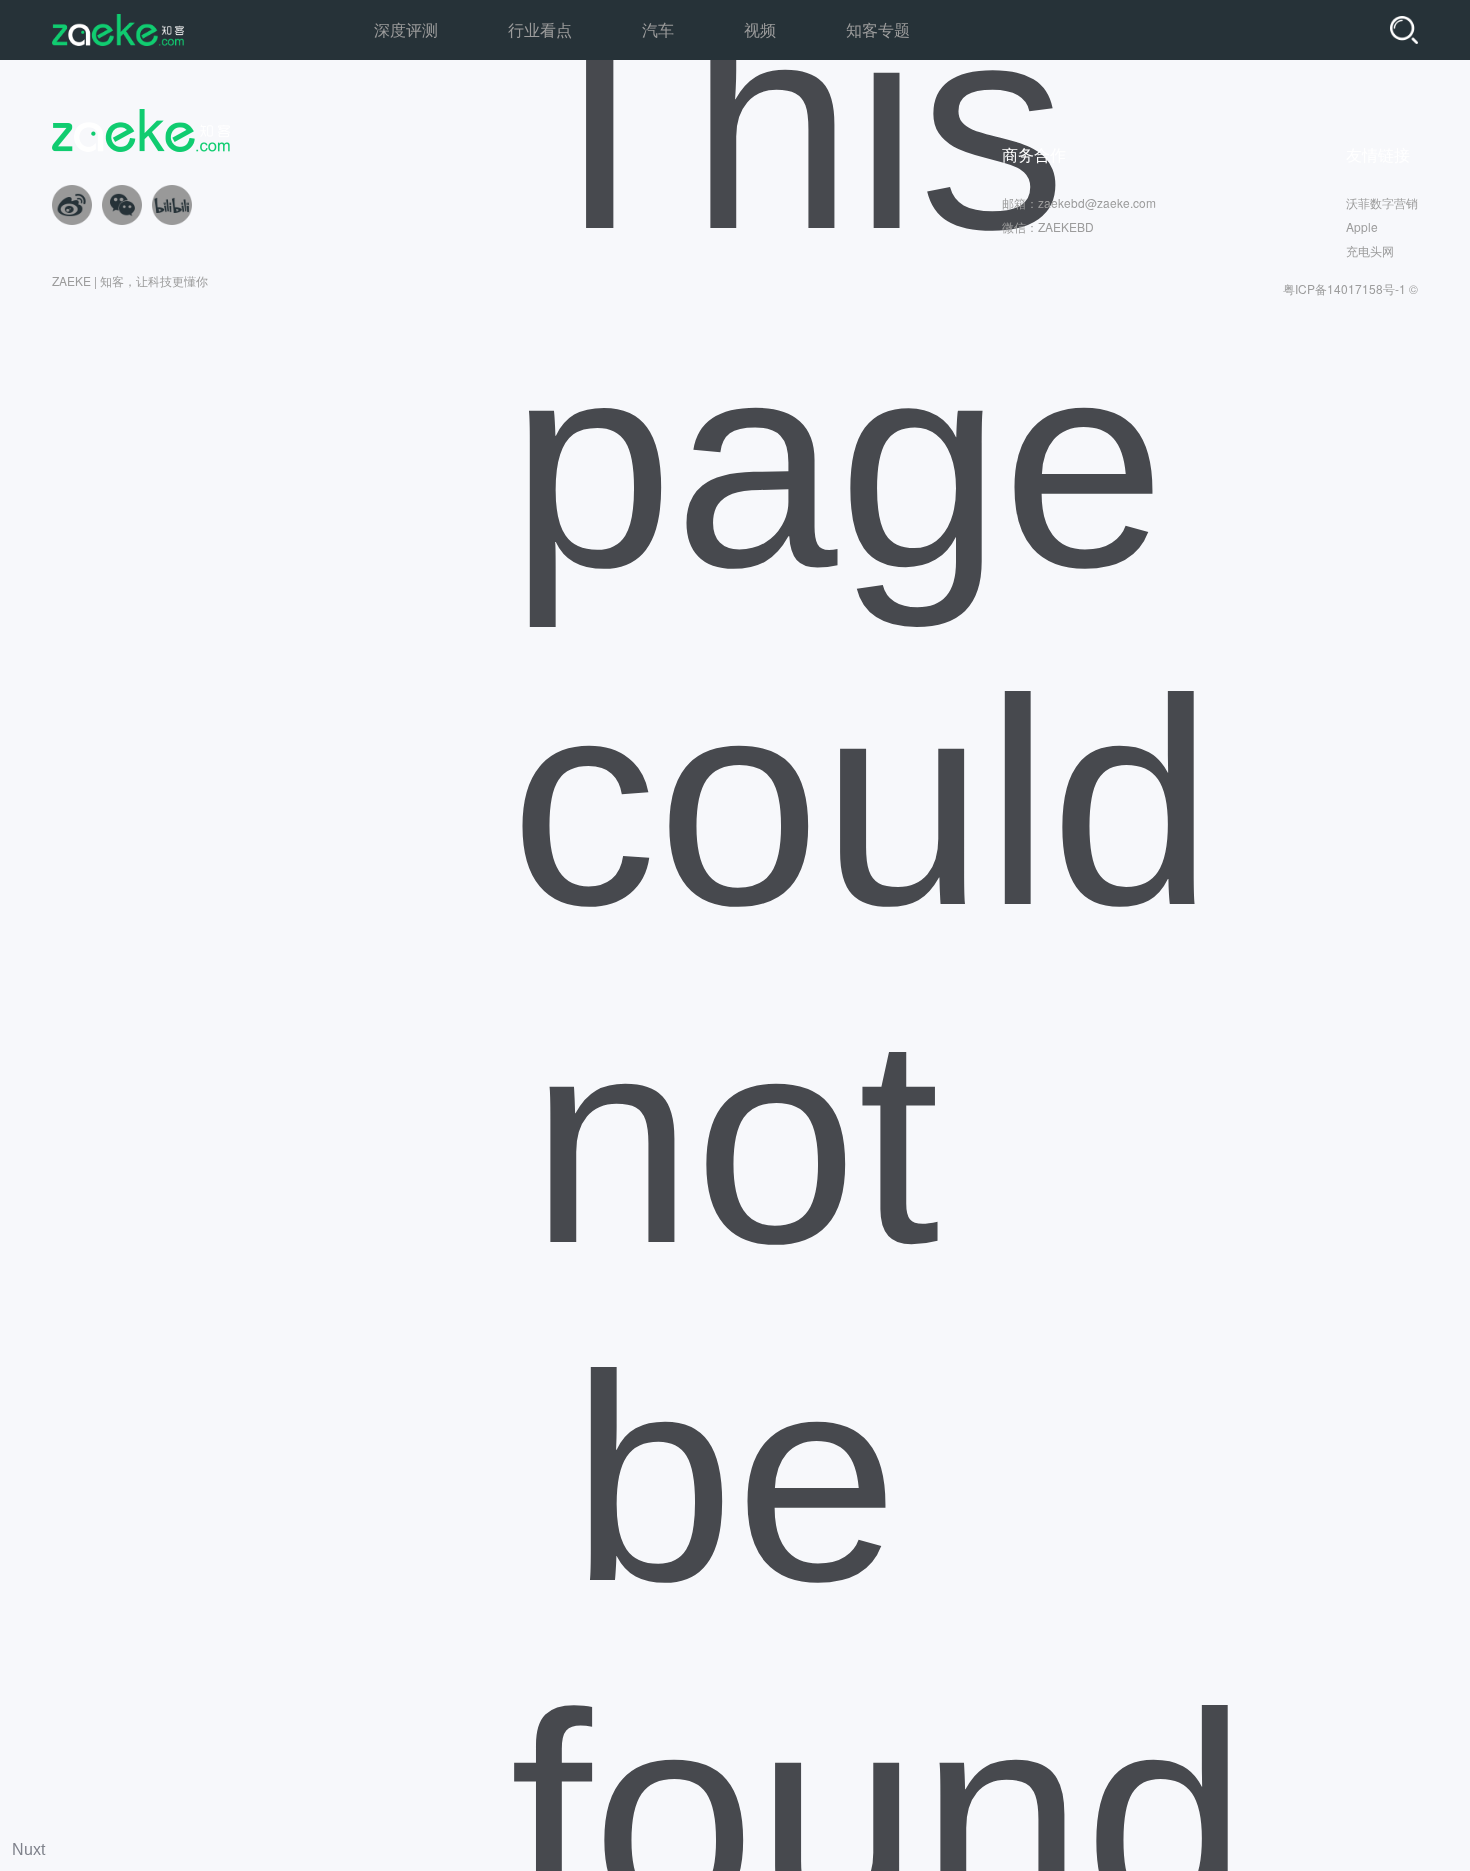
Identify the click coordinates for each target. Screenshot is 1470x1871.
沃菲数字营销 (1382, 202)
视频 (760, 29)
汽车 (658, 29)
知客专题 (878, 29)
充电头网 (1370, 250)
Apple (1362, 226)
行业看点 (540, 29)
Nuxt (28, 1849)
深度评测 (406, 29)
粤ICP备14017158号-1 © (1350, 288)
